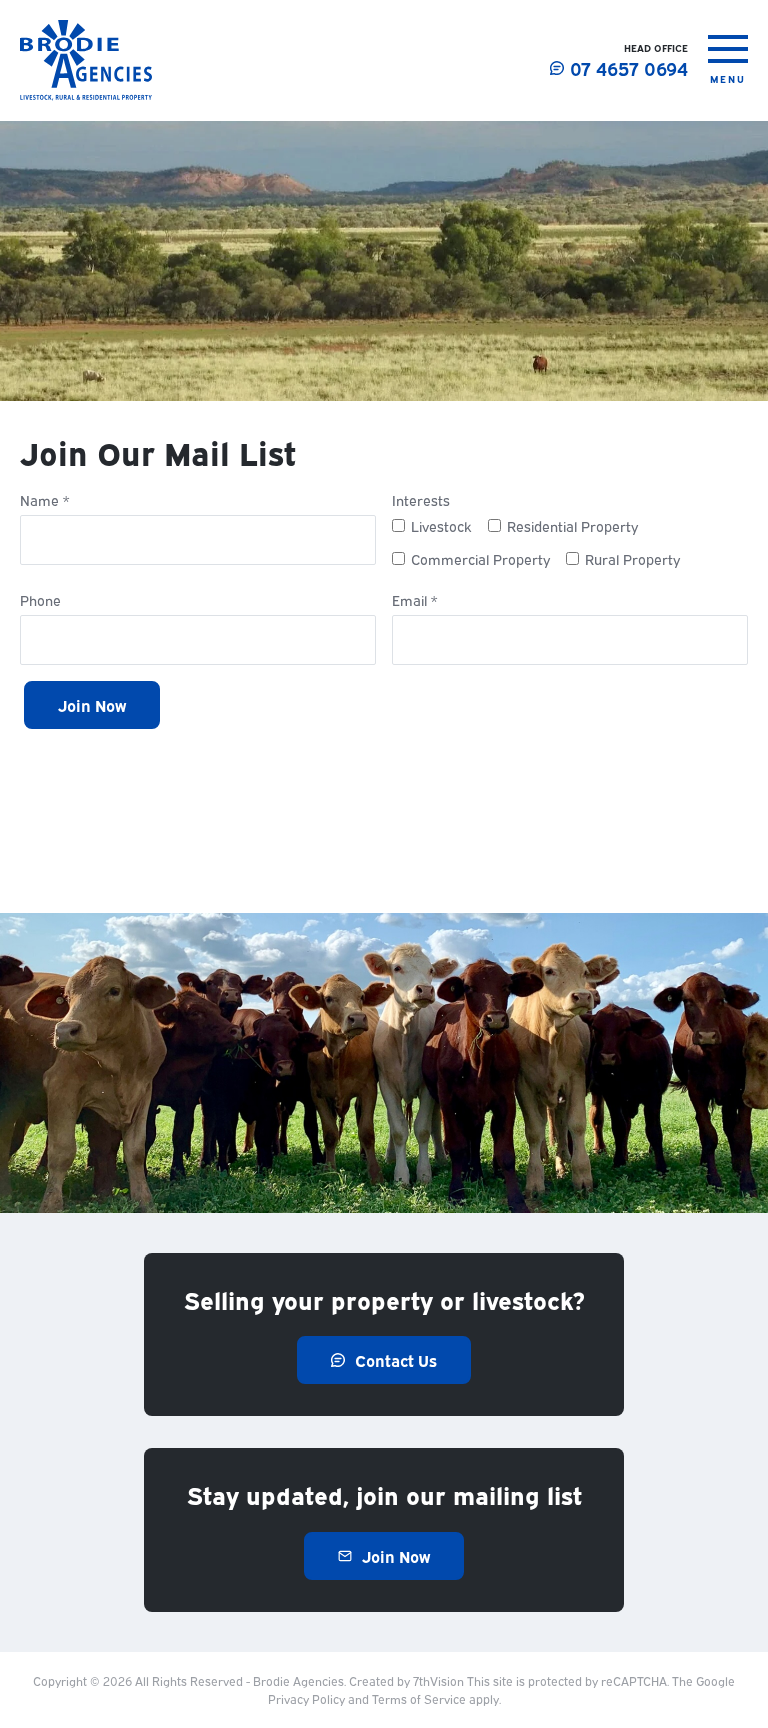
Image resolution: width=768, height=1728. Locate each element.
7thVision (438, 1680)
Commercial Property (480, 558)
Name (44, 501)
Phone (40, 601)
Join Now (92, 705)
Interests (421, 501)
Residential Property (572, 525)
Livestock (441, 525)
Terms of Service (419, 1698)
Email (414, 601)
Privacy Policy (306, 1698)
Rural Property (632, 558)
